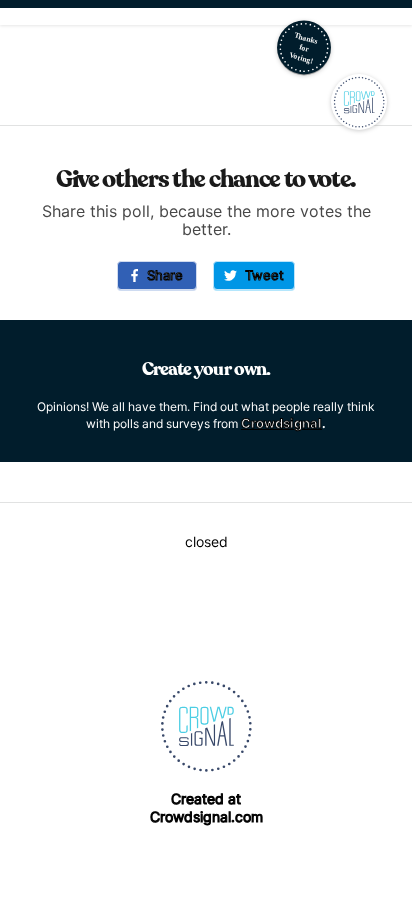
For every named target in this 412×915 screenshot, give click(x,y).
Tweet (260, 275)
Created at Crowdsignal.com (206, 807)
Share (161, 275)
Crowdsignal (281, 423)
